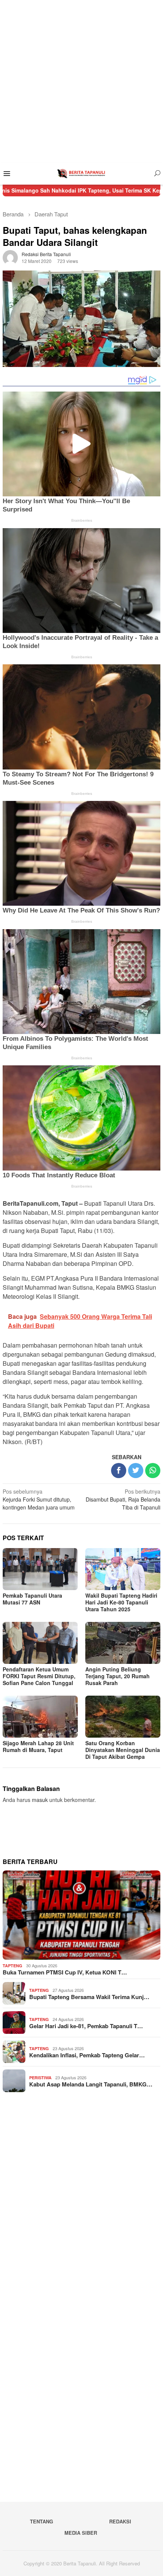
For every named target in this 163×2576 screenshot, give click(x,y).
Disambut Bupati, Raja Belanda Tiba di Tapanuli (123, 1499)
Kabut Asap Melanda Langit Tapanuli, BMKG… (91, 2084)
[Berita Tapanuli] (81, 173)
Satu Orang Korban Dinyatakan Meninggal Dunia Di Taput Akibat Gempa (123, 1750)
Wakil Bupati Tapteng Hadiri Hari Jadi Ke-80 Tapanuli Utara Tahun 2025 (121, 1602)
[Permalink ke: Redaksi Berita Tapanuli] (10, 257)
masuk (40, 1800)
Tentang (42, 2521)
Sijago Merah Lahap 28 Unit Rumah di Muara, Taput (38, 1746)
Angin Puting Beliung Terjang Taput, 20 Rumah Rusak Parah (118, 1676)
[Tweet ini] (136, 1471)
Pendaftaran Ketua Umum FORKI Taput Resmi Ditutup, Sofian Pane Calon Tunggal (39, 1676)
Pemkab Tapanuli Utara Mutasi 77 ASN (32, 1599)
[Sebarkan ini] (119, 1471)
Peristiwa (40, 2078)
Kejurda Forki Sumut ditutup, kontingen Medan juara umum (39, 1499)
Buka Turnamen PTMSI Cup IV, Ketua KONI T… (65, 1972)
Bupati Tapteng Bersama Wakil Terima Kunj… (89, 1997)
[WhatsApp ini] (153, 1471)
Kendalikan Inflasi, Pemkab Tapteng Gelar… (87, 2055)
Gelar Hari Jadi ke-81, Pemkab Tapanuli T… (86, 2026)
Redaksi (120, 2521)
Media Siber (81, 2533)
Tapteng (13, 1966)
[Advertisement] (81, 81)
